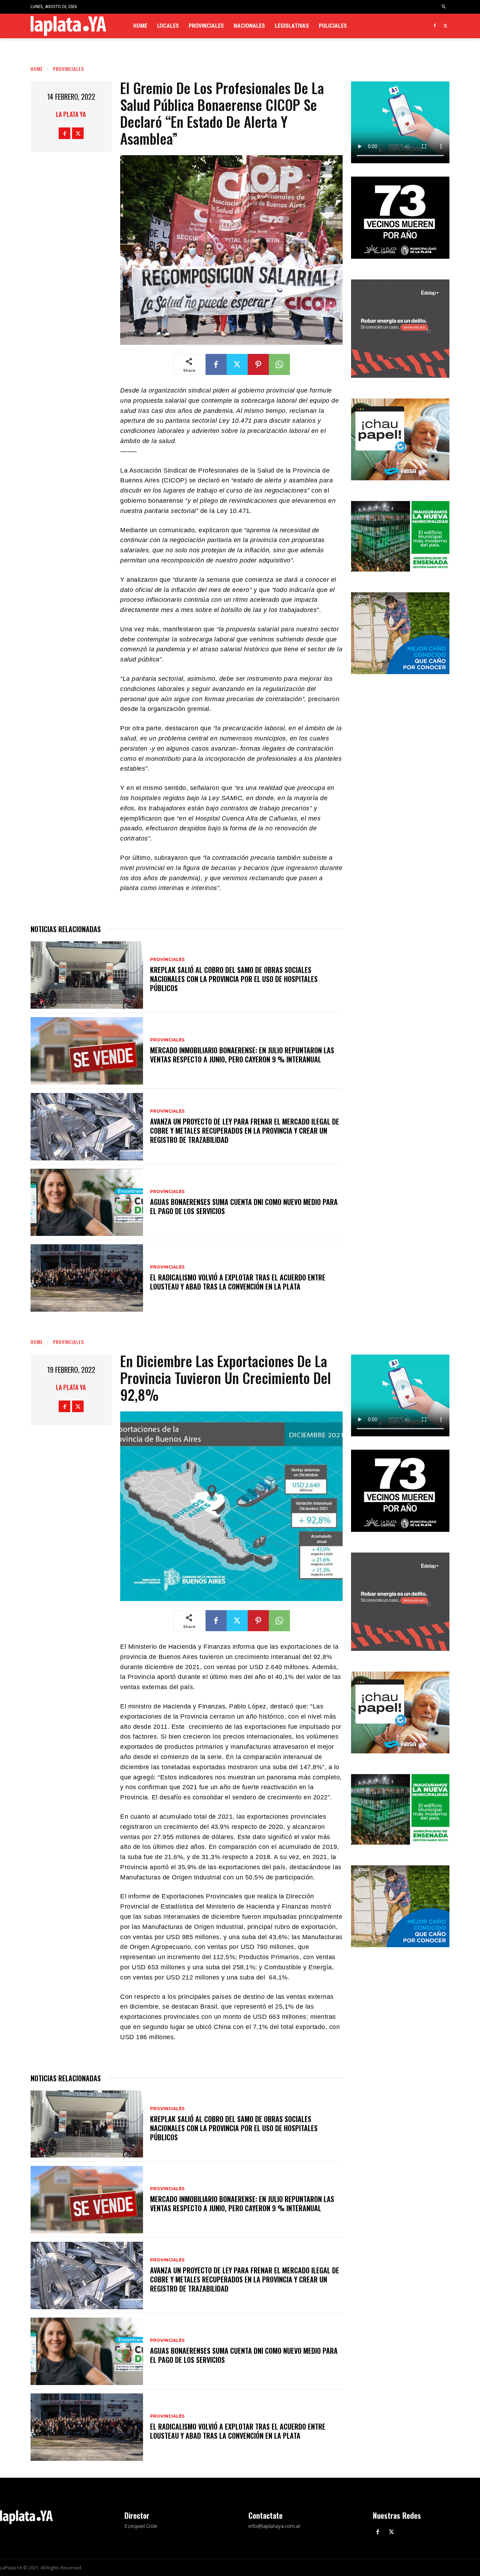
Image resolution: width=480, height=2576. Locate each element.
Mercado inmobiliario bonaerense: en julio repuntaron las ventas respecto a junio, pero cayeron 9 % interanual (242, 1055)
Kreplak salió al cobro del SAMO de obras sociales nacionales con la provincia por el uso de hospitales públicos (234, 979)
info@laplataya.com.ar (275, 2526)
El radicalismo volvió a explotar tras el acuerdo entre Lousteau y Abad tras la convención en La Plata (238, 1282)
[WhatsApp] (279, 364)
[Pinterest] (258, 364)
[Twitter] (445, 26)
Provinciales (69, 69)
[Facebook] (434, 26)
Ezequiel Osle (141, 2526)
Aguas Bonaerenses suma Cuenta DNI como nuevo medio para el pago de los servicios (244, 1206)
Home (37, 69)
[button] (444, 7)
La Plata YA (71, 114)
